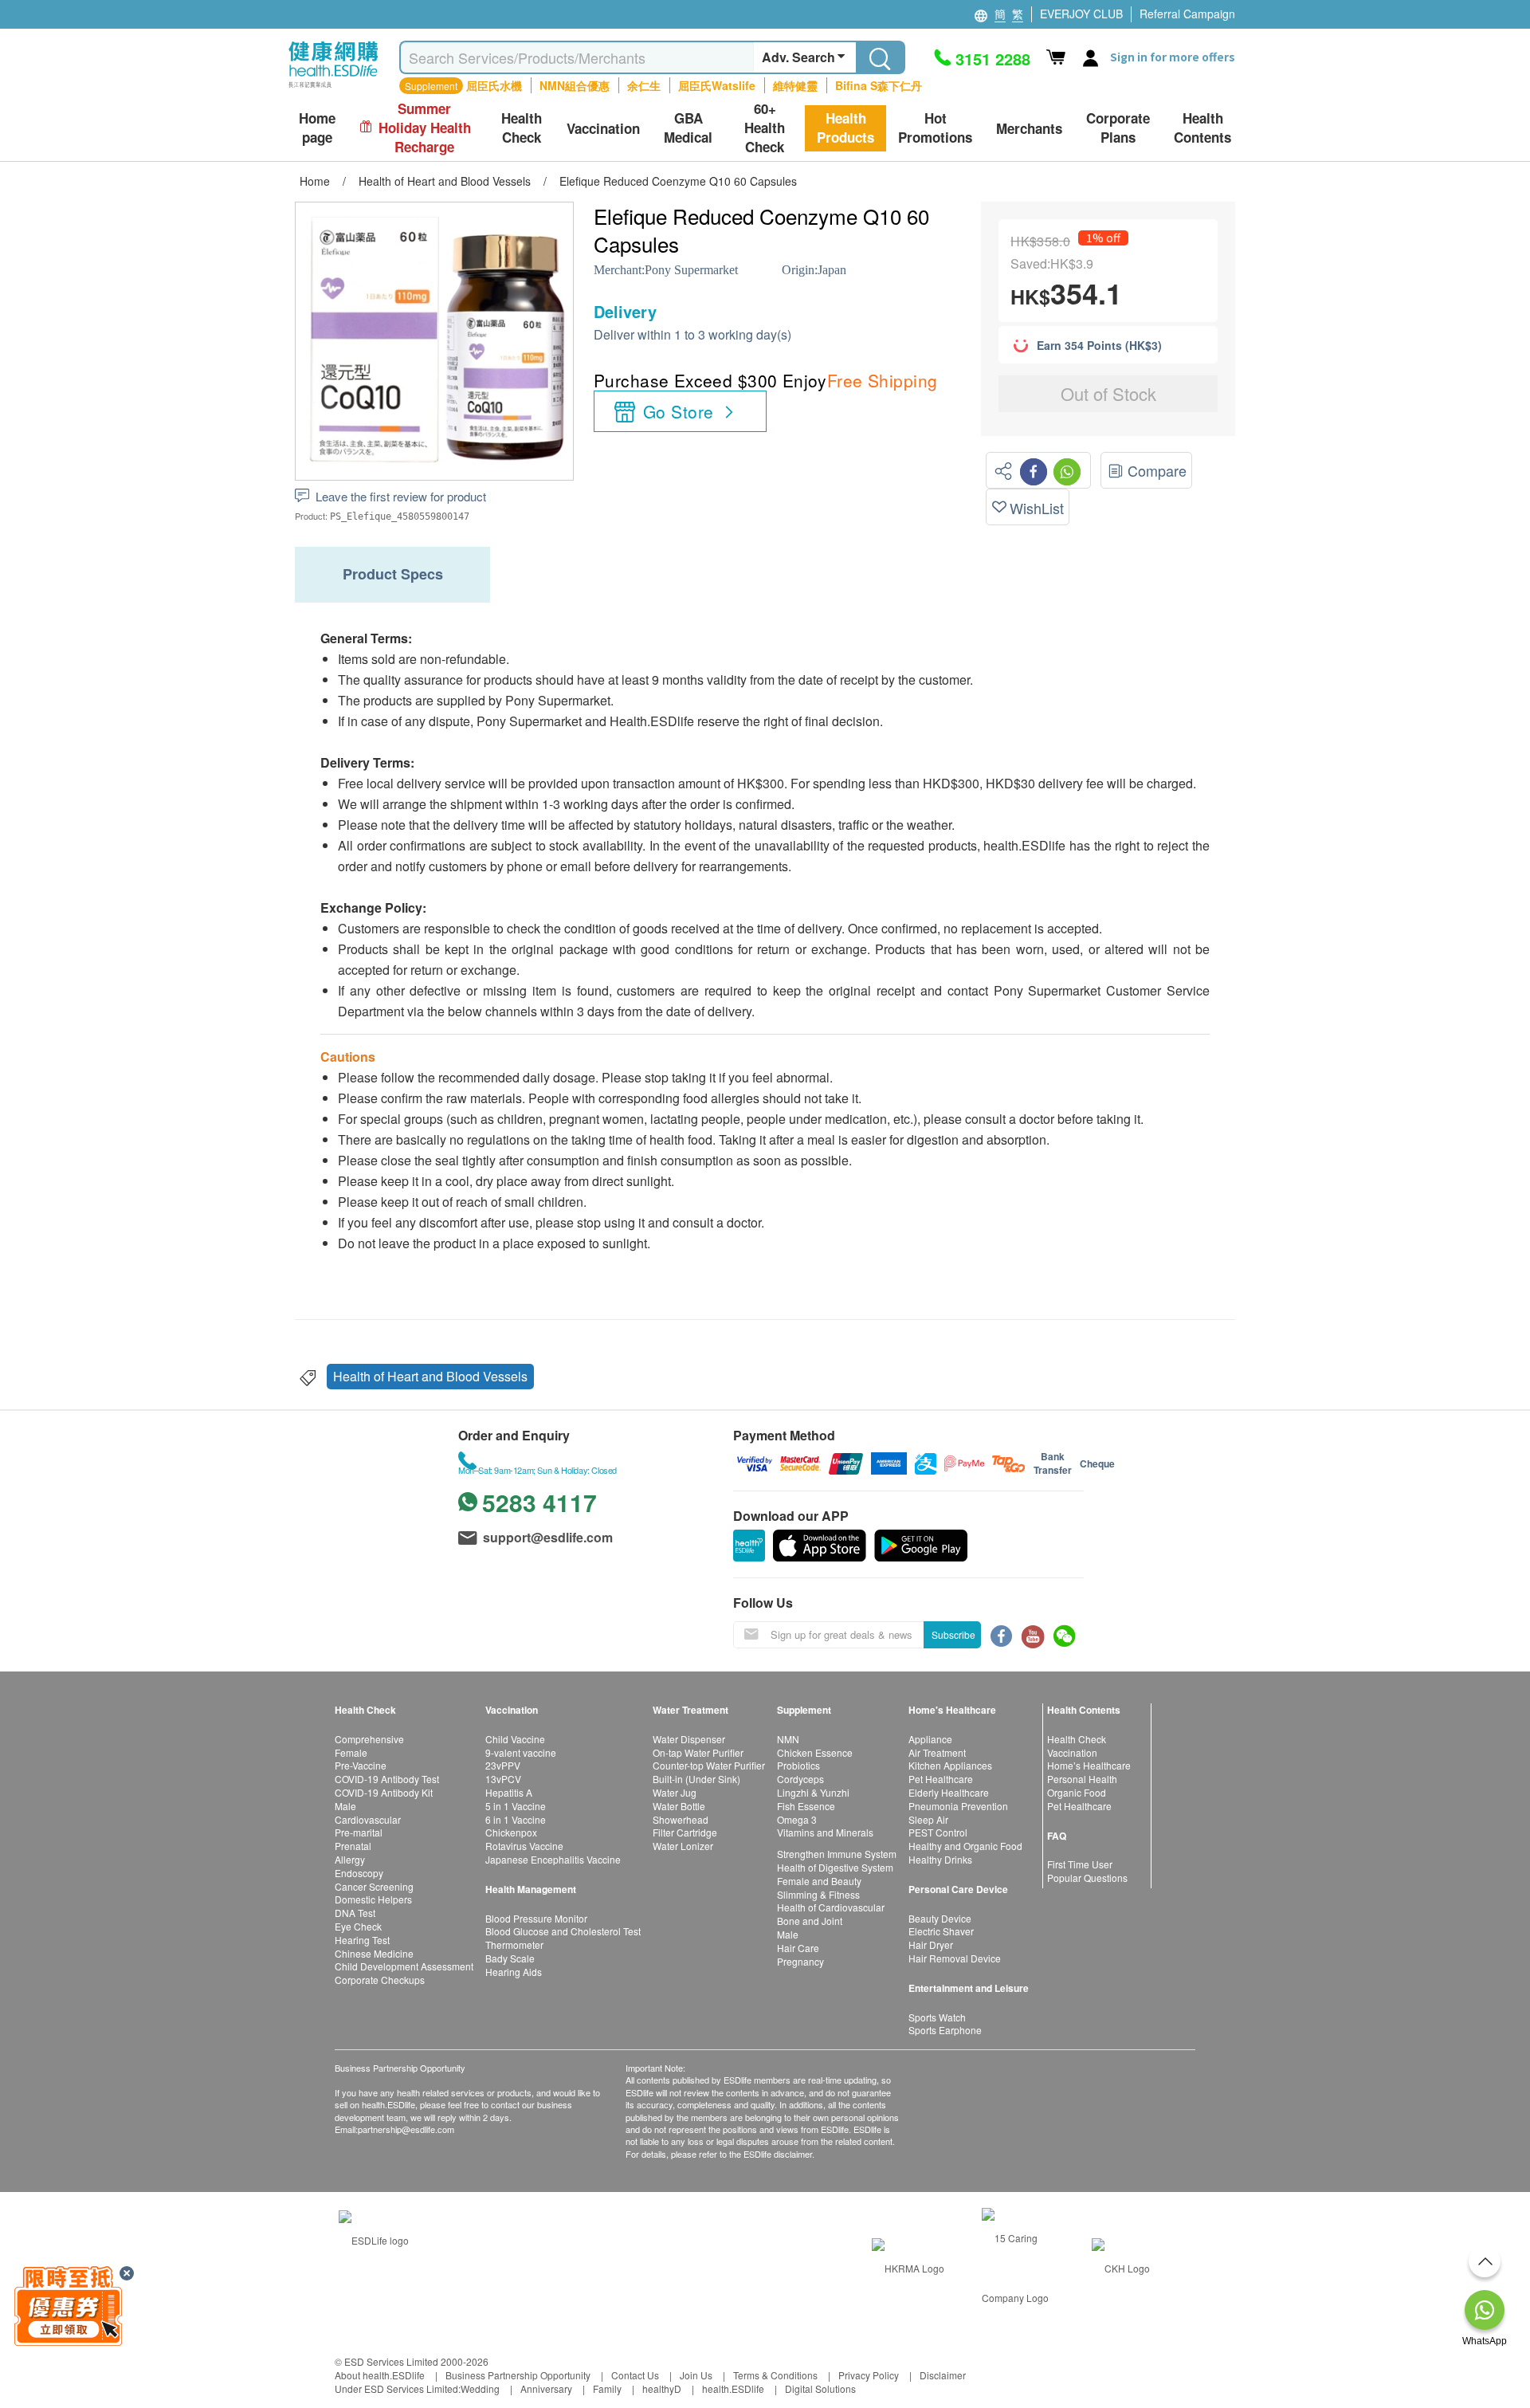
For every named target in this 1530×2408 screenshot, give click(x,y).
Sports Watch (937, 2017)
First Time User (1080, 1864)
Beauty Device (940, 1918)
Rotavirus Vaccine (524, 1846)
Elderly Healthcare (949, 1792)
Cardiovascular (368, 1819)
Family (607, 2388)
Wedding (480, 2388)
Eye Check (358, 1926)
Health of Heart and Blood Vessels (430, 1376)
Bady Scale (510, 1958)
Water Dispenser (689, 1739)
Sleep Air (928, 1819)
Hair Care (798, 1948)
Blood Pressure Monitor (536, 1918)
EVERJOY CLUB (1081, 14)
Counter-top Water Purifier (709, 1765)
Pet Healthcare (941, 1779)
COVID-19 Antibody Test (387, 1779)
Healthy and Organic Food (965, 1846)
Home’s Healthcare (1089, 1765)
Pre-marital (359, 1832)
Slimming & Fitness (818, 1894)
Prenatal (353, 1846)
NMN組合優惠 (575, 85)
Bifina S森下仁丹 (879, 85)
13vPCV (503, 1779)
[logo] (333, 88)
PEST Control (938, 1832)
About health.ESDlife (380, 2375)
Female (351, 1752)
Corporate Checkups (380, 1980)
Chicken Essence (815, 1752)
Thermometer (514, 1944)
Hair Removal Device (955, 1958)
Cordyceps (800, 1779)
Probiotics (798, 1765)
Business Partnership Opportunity (518, 2375)
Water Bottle (679, 1806)
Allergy (350, 1859)
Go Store (678, 411)
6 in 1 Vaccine (516, 1819)
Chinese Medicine (374, 1953)
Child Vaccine (515, 1739)
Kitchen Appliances (950, 1765)
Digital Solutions (820, 2388)
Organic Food (1077, 1792)
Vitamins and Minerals (825, 1832)
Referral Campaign (1187, 14)
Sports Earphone (945, 2030)
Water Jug (675, 1792)
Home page (317, 128)
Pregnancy (800, 1961)
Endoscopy (359, 1873)
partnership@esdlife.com (406, 2129)
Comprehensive (369, 1739)
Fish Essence (806, 1806)
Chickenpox (511, 1832)
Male (345, 1806)
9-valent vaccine (521, 1752)
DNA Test (355, 1913)
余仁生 (644, 85)
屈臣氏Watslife (717, 85)
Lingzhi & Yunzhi (813, 1792)
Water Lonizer (683, 1846)
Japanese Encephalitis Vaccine (553, 1859)
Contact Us (635, 2375)
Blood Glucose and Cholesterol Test (563, 1931)
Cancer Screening (374, 1886)
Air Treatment (937, 1752)
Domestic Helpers (373, 1899)
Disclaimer (943, 2375)
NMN (788, 1739)
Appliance (930, 1739)
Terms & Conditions (775, 2375)
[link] (374, 2238)
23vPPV (503, 1765)
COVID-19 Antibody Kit (384, 1792)
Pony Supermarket (691, 270)
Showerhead (681, 1819)
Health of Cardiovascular (831, 1907)
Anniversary (546, 2388)
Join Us (696, 2375)
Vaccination (1072, 1752)
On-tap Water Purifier (698, 1752)
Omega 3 (797, 1819)
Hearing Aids (514, 1972)
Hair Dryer (931, 1944)
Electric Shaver (941, 1931)
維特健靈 (795, 85)
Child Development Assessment (404, 1966)
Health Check (1077, 1739)
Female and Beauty (819, 1881)
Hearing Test (362, 1940)
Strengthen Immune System (837, 1854)
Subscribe (953, 1634)
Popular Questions (1087, 1878)
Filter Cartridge (685, 1832)
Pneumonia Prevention (958, 1806)
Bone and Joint (810, 1921)
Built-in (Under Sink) (696, 1779)
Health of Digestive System (835, 1867)
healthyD (662, 2388)
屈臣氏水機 (494, 85)
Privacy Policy (869, 2375)
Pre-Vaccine (361, 1765)
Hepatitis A (509, 1792)
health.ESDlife (733, 2388)
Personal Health (1082, 1779)
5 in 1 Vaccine (516, 1806)
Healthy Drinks (940, 1859)
